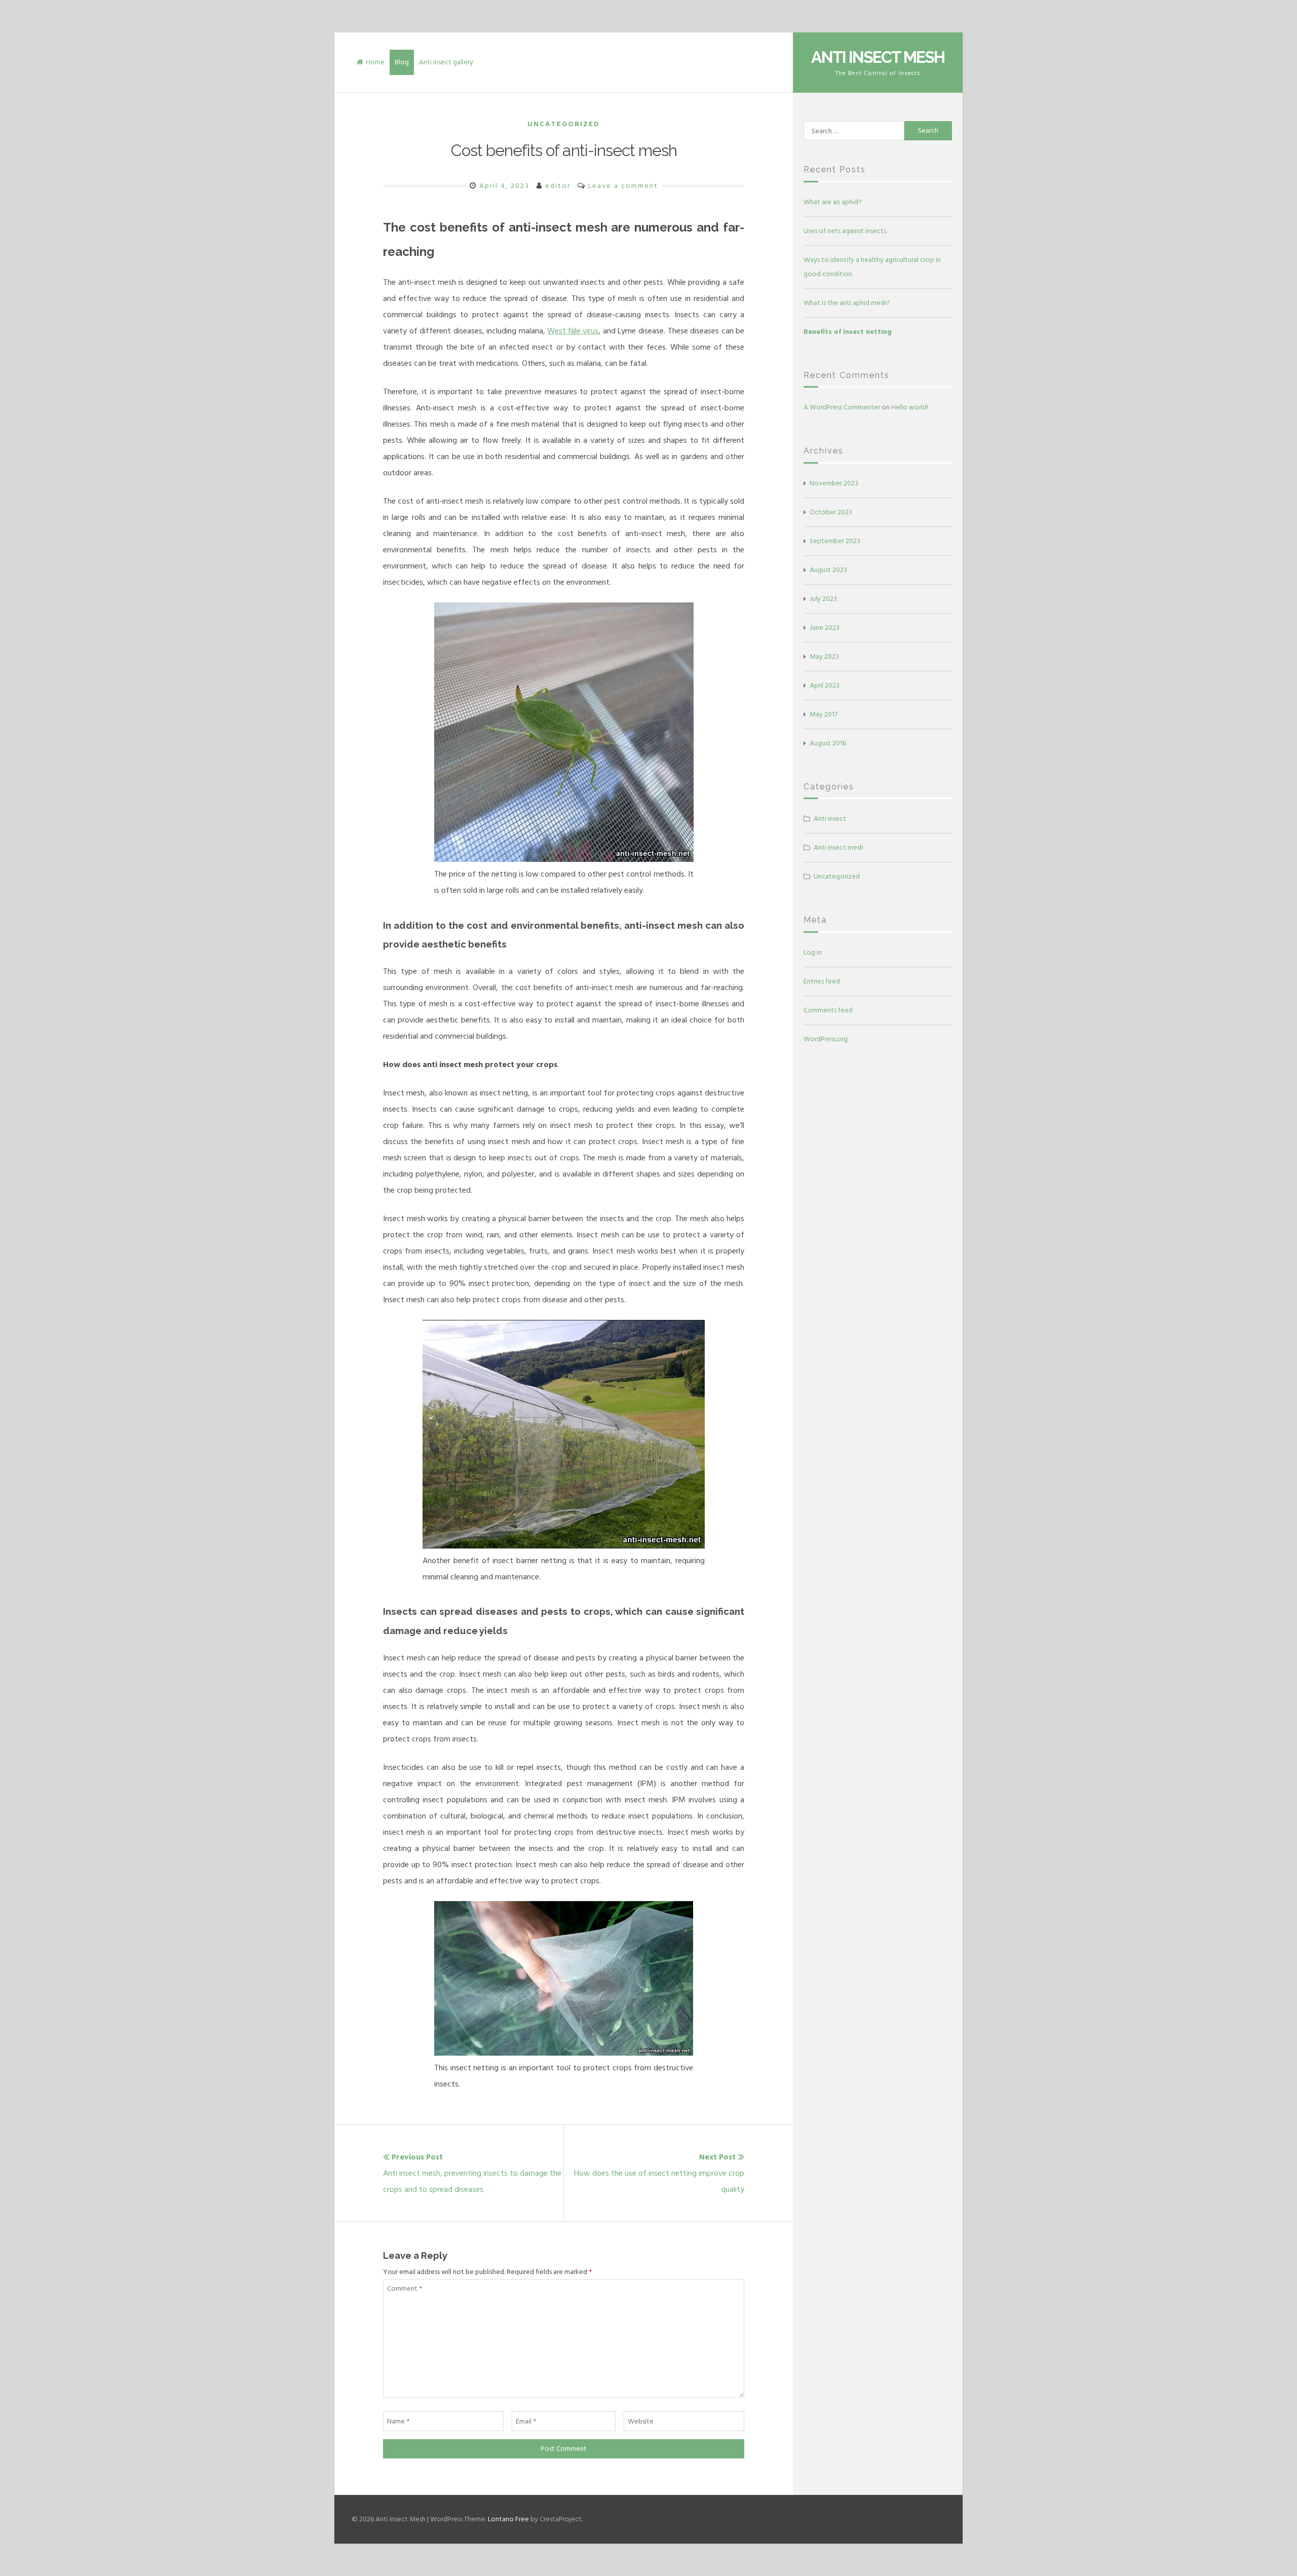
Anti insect (830, 819)
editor (558, 186)
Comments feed (828, 1010)
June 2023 (825, 628)
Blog (402, 62)
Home (375, 62)
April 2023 (825, 685)
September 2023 (835, 541)
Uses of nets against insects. (845, 231)
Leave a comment (623, 186)
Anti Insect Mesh (878, 57)
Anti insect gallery (446, 62)
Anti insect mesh (838, 847)
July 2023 (823, 599)
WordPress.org (826, 1039)
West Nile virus (573, 331)
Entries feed (822, 981)
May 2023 (824, 656)
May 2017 (824, 714)
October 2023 (831, 512)
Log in (813, 952)
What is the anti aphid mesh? (847, 303)
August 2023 (828, 570)
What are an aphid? (833, 202)
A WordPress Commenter (842, 407)
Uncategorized (564, 124)
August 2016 (828, 743)
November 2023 (834, 483)
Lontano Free (508, 2519)
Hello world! (910, 407)
